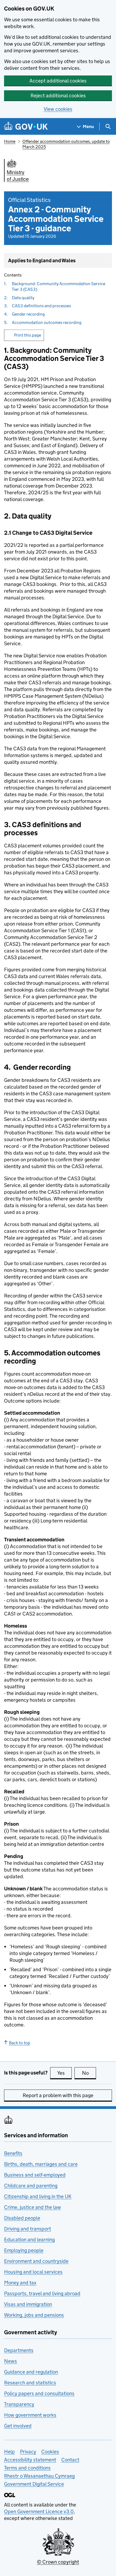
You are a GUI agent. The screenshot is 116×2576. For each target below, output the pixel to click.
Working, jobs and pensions (34, 2315)
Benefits (13, 2153)
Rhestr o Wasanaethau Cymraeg (39, 2476)
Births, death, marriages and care (41, 2164)
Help (9, 2452)
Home (10, 141)
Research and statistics (30, 2383)
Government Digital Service (34, 2484)
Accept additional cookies (58, 81)
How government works (30, 2415)
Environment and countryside (36, 2261)
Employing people (24, 2250)
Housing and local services (33, 2272)
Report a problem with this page (58, 2095)
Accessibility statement (30, 2460)
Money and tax (20, 2283)
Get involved (18, 2426)
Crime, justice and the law (33, 2207)
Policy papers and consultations (39, 2393)
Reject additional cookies (58, 96)
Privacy (28, 2452)
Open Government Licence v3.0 (39, 2511)
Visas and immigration (28, 2304)
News (11, 2361)
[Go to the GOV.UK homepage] (26, 127)
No (89, 2073)
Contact (70, 2460)
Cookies (50, 2452)
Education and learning (29, 2240)
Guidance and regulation (31, 2372)
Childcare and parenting (31, 2186)
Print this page (28, 335)
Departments (19, 2350)
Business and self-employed (35, 2175)
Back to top (20, 2043)
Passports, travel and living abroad (42, 2293)
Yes (64, 2073)
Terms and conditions (27, 2468)
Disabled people (22, 2218)
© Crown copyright (58, 2562)
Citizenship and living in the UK (38, 2196)
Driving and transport (28, 2229)
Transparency (19, 2404)
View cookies (58, 109)
